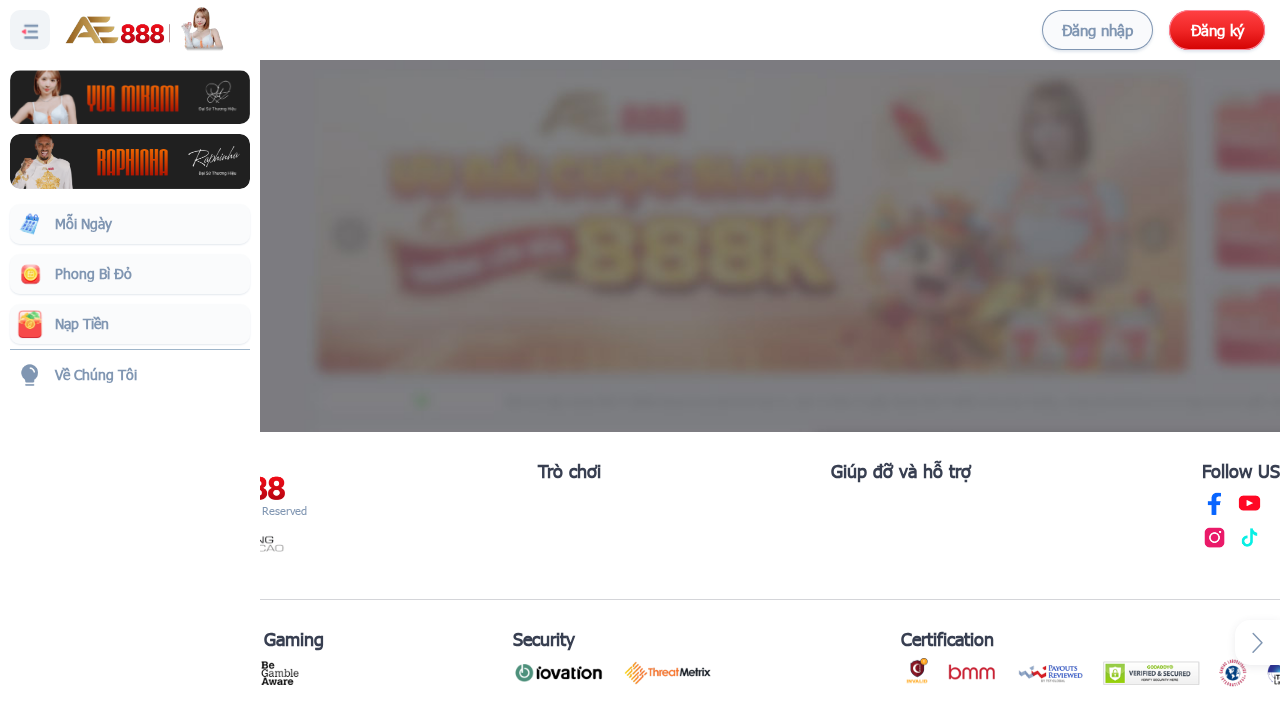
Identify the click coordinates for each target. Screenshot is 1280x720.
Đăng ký (1217, 30)
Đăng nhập (1097, 30)
